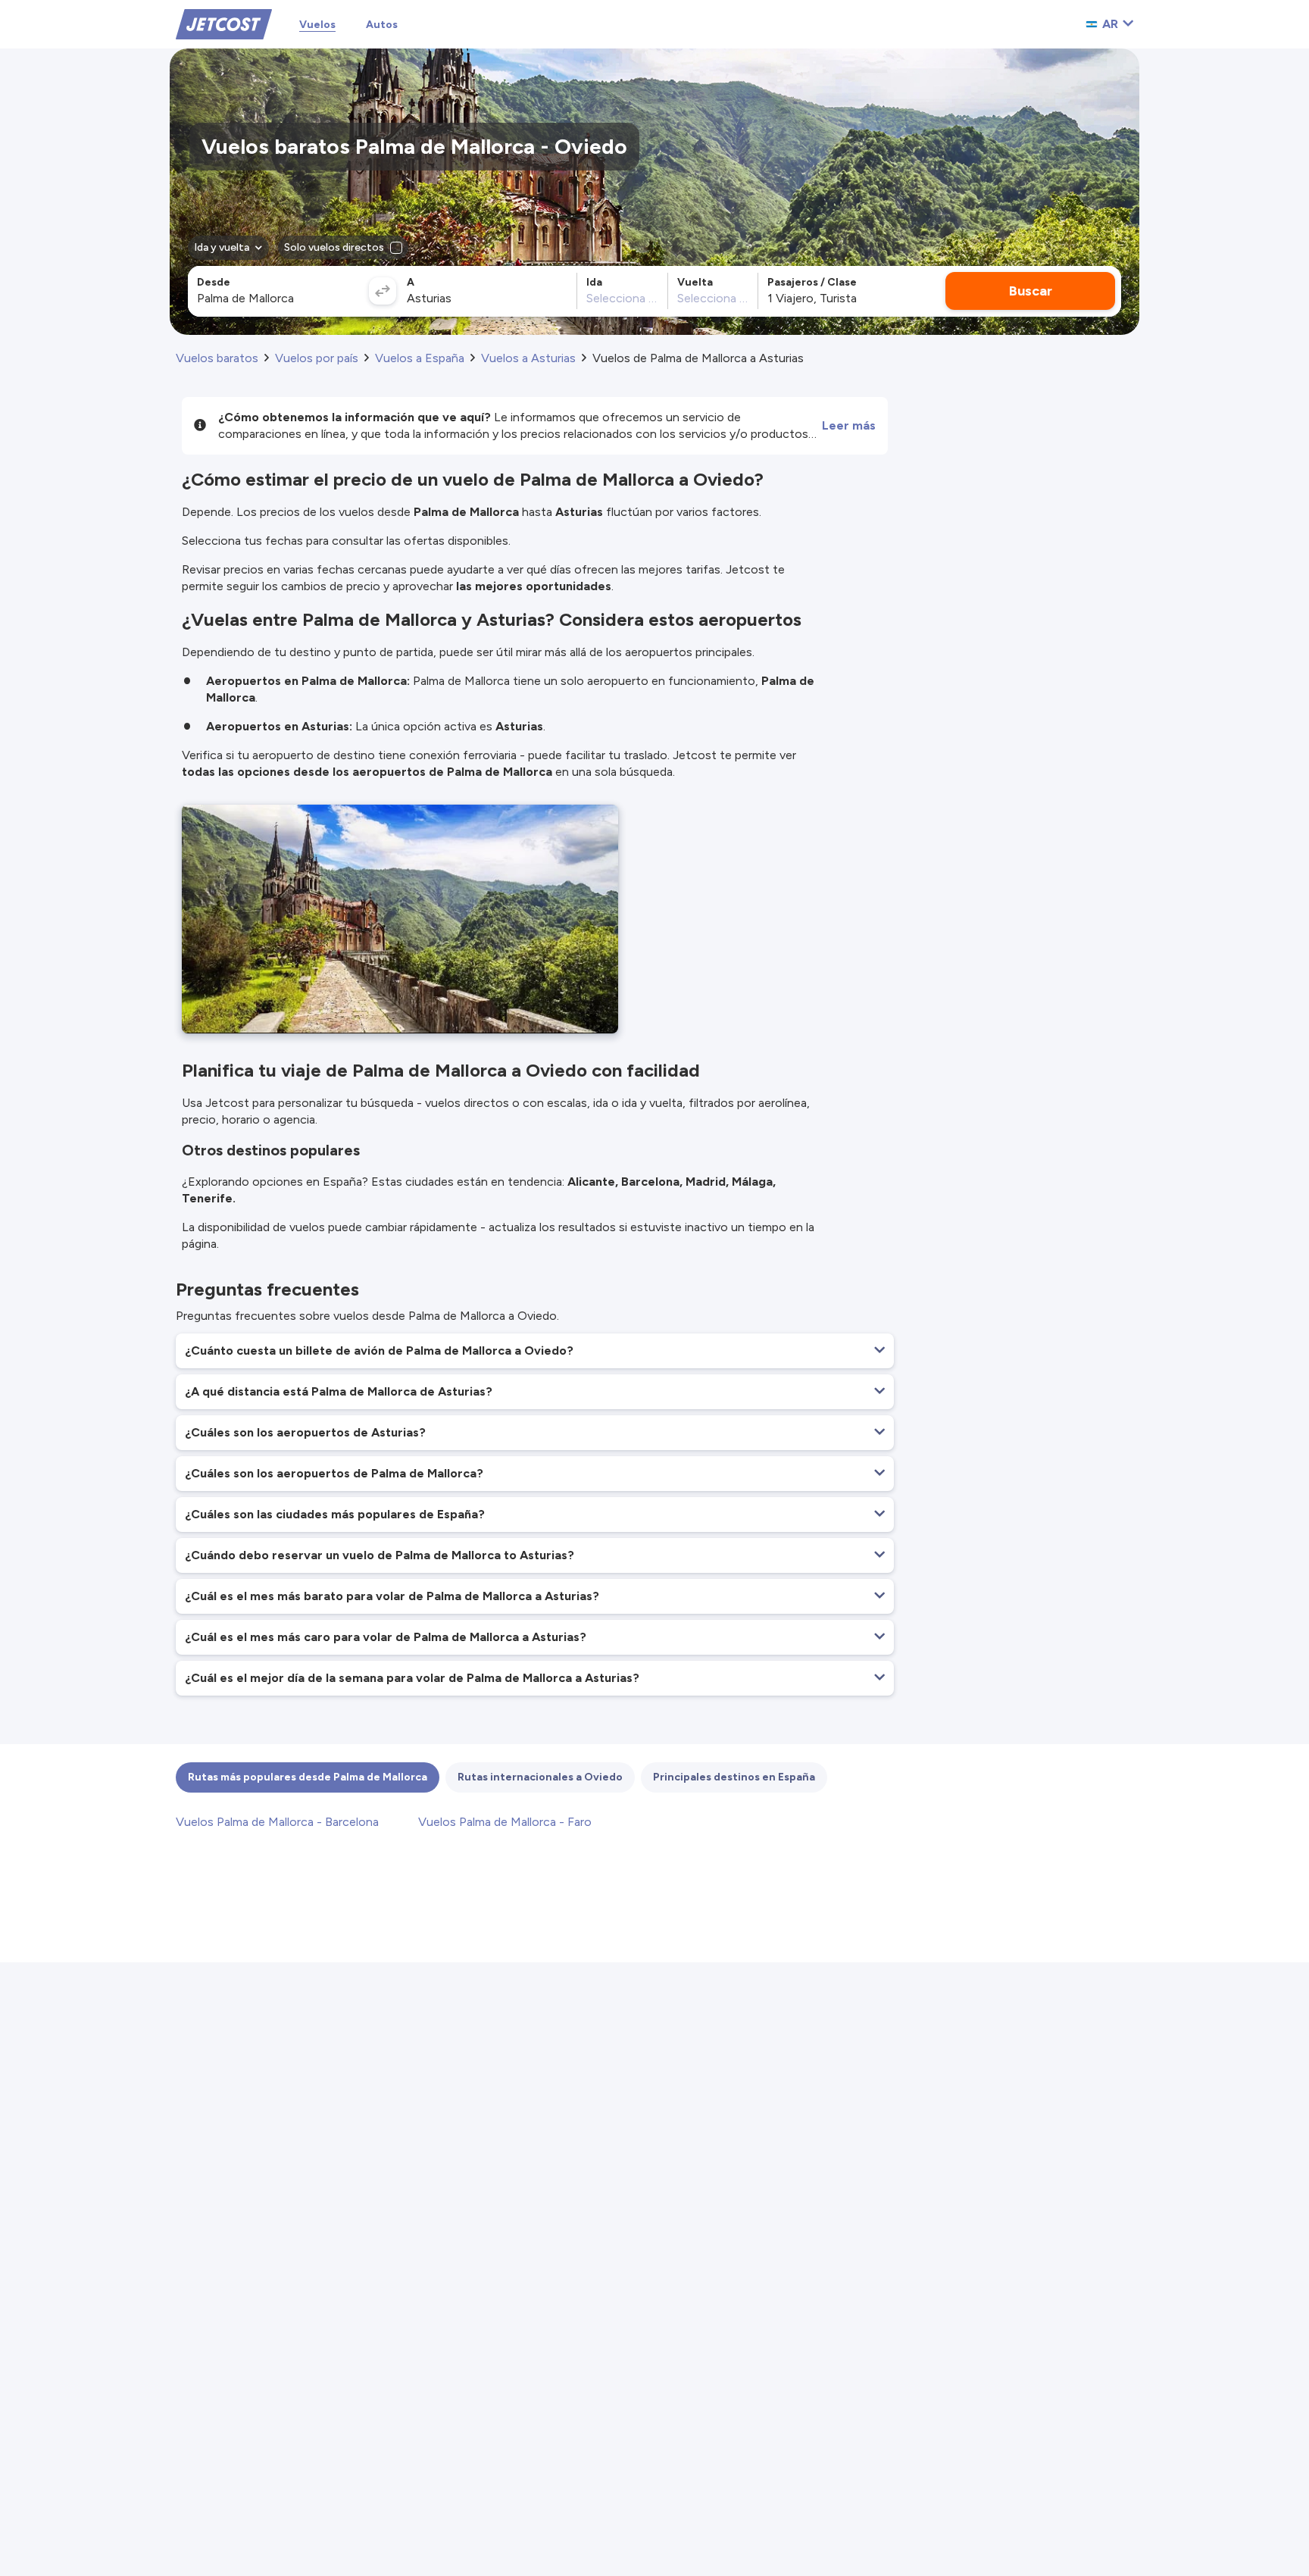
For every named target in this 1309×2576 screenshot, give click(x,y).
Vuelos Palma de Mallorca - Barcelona (277, 1822)
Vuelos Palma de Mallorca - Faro (505, 1822)
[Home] (224, 23)
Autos (382, 25)
